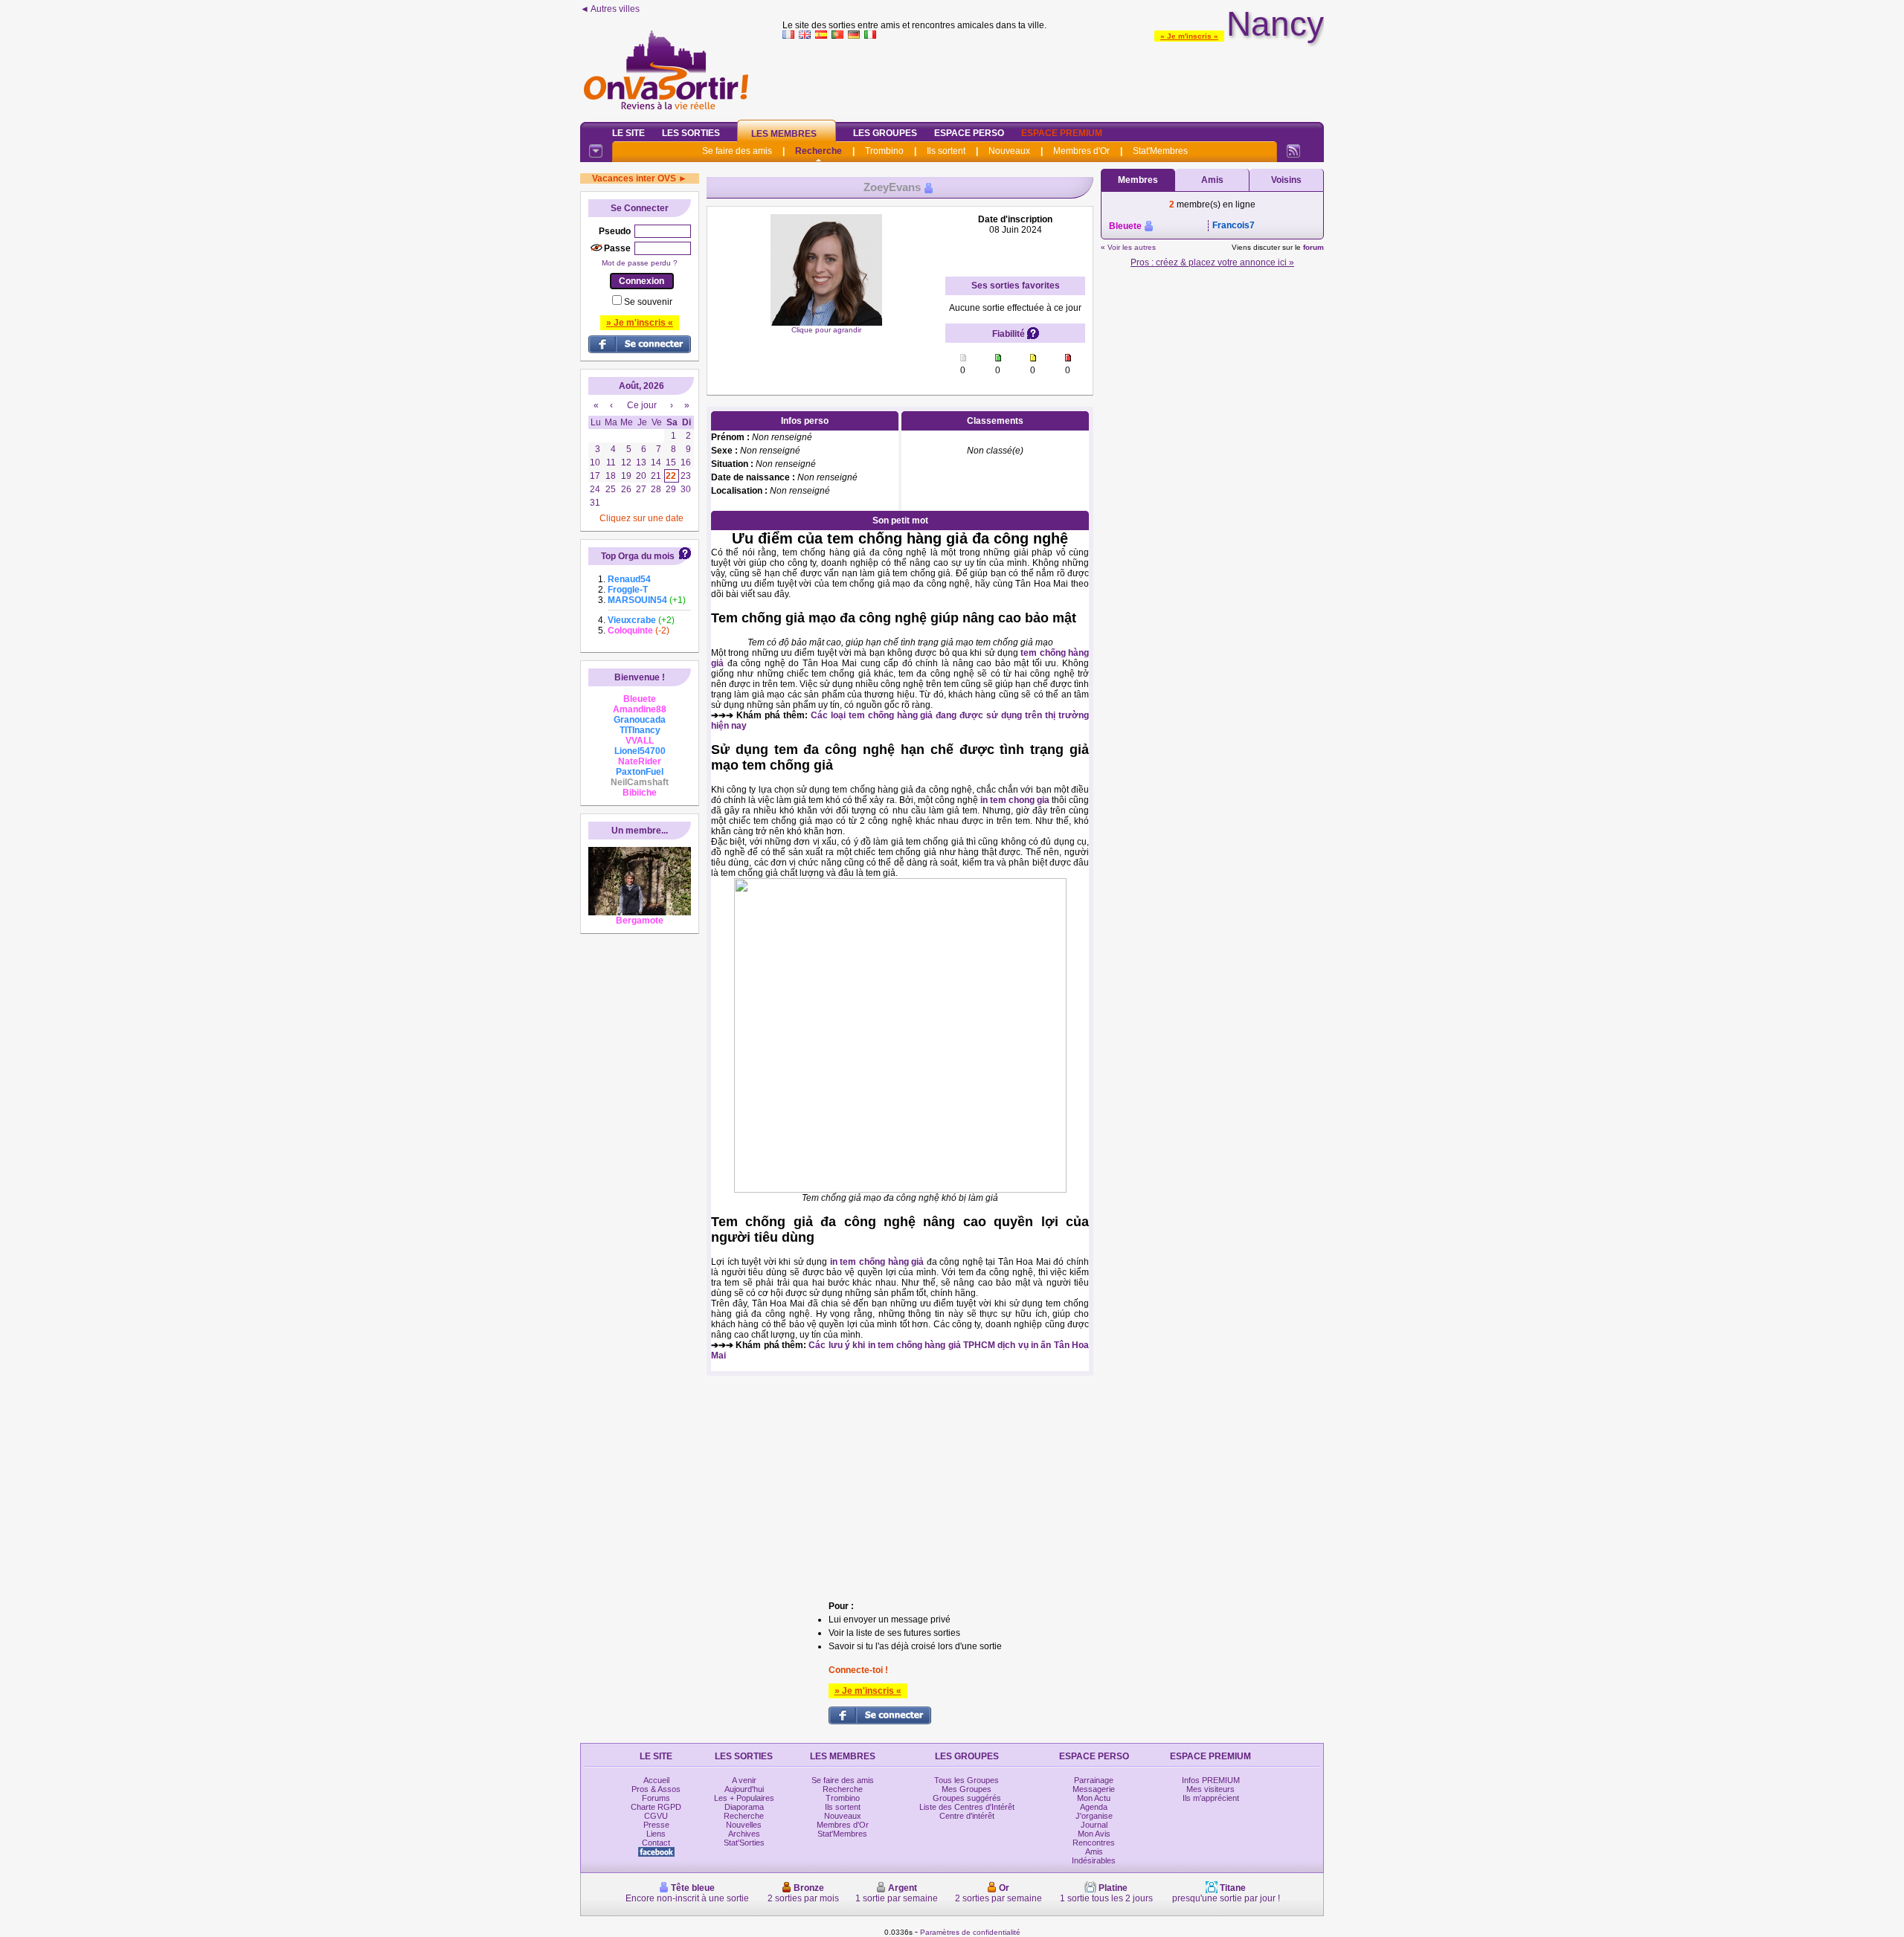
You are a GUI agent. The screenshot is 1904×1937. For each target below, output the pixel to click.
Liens (656, 1834)
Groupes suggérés (967, 1798)
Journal (1094, 1825)
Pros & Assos (656, 1789)
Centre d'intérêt (967, 1816)
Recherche (818, 151)
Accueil (656, 1780)
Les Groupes (885, 133)
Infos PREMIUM (1211, 1780)
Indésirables (1094, 1860)
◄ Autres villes (610, 9)
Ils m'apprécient (1211, 1798)
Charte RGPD (656, 1807)
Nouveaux (1009, 151)
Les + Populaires (744, 1798)
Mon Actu (1094, 1798)
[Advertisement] (1053, 77)
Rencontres (1094, 1843)
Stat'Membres (1160, 151)
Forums (656, 1798)
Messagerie (1094, 1789)
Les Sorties (691, 133)
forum (1313, 247)
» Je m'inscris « (1189, 36)
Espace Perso (969, 133)
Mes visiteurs (1210, 1789)
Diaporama (744, 1807)
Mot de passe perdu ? (640, 263)
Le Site (628, 133)
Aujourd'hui (744, 1789)
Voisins (1286, 180)
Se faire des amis (737, 151)
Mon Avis (1094, 1834)
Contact (656, 1843)
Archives (744, 1834)
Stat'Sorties (744, 1843)
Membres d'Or (1081, 151)
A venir (744, 1780)
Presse (656, 1825)
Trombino (884, 151)
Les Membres (784, 134)
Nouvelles (744, 1825)
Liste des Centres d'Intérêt (967, 1807)
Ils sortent (946, 151)
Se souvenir (648, 302)
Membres (1138, 180)
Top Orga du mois (638, 556)
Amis (1212, 180)
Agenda (1094, 1807)
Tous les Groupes (967, 1780)
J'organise (1094, 1816)
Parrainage (1094, 1780)
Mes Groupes (967, 1789)
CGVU (656, 1816)
